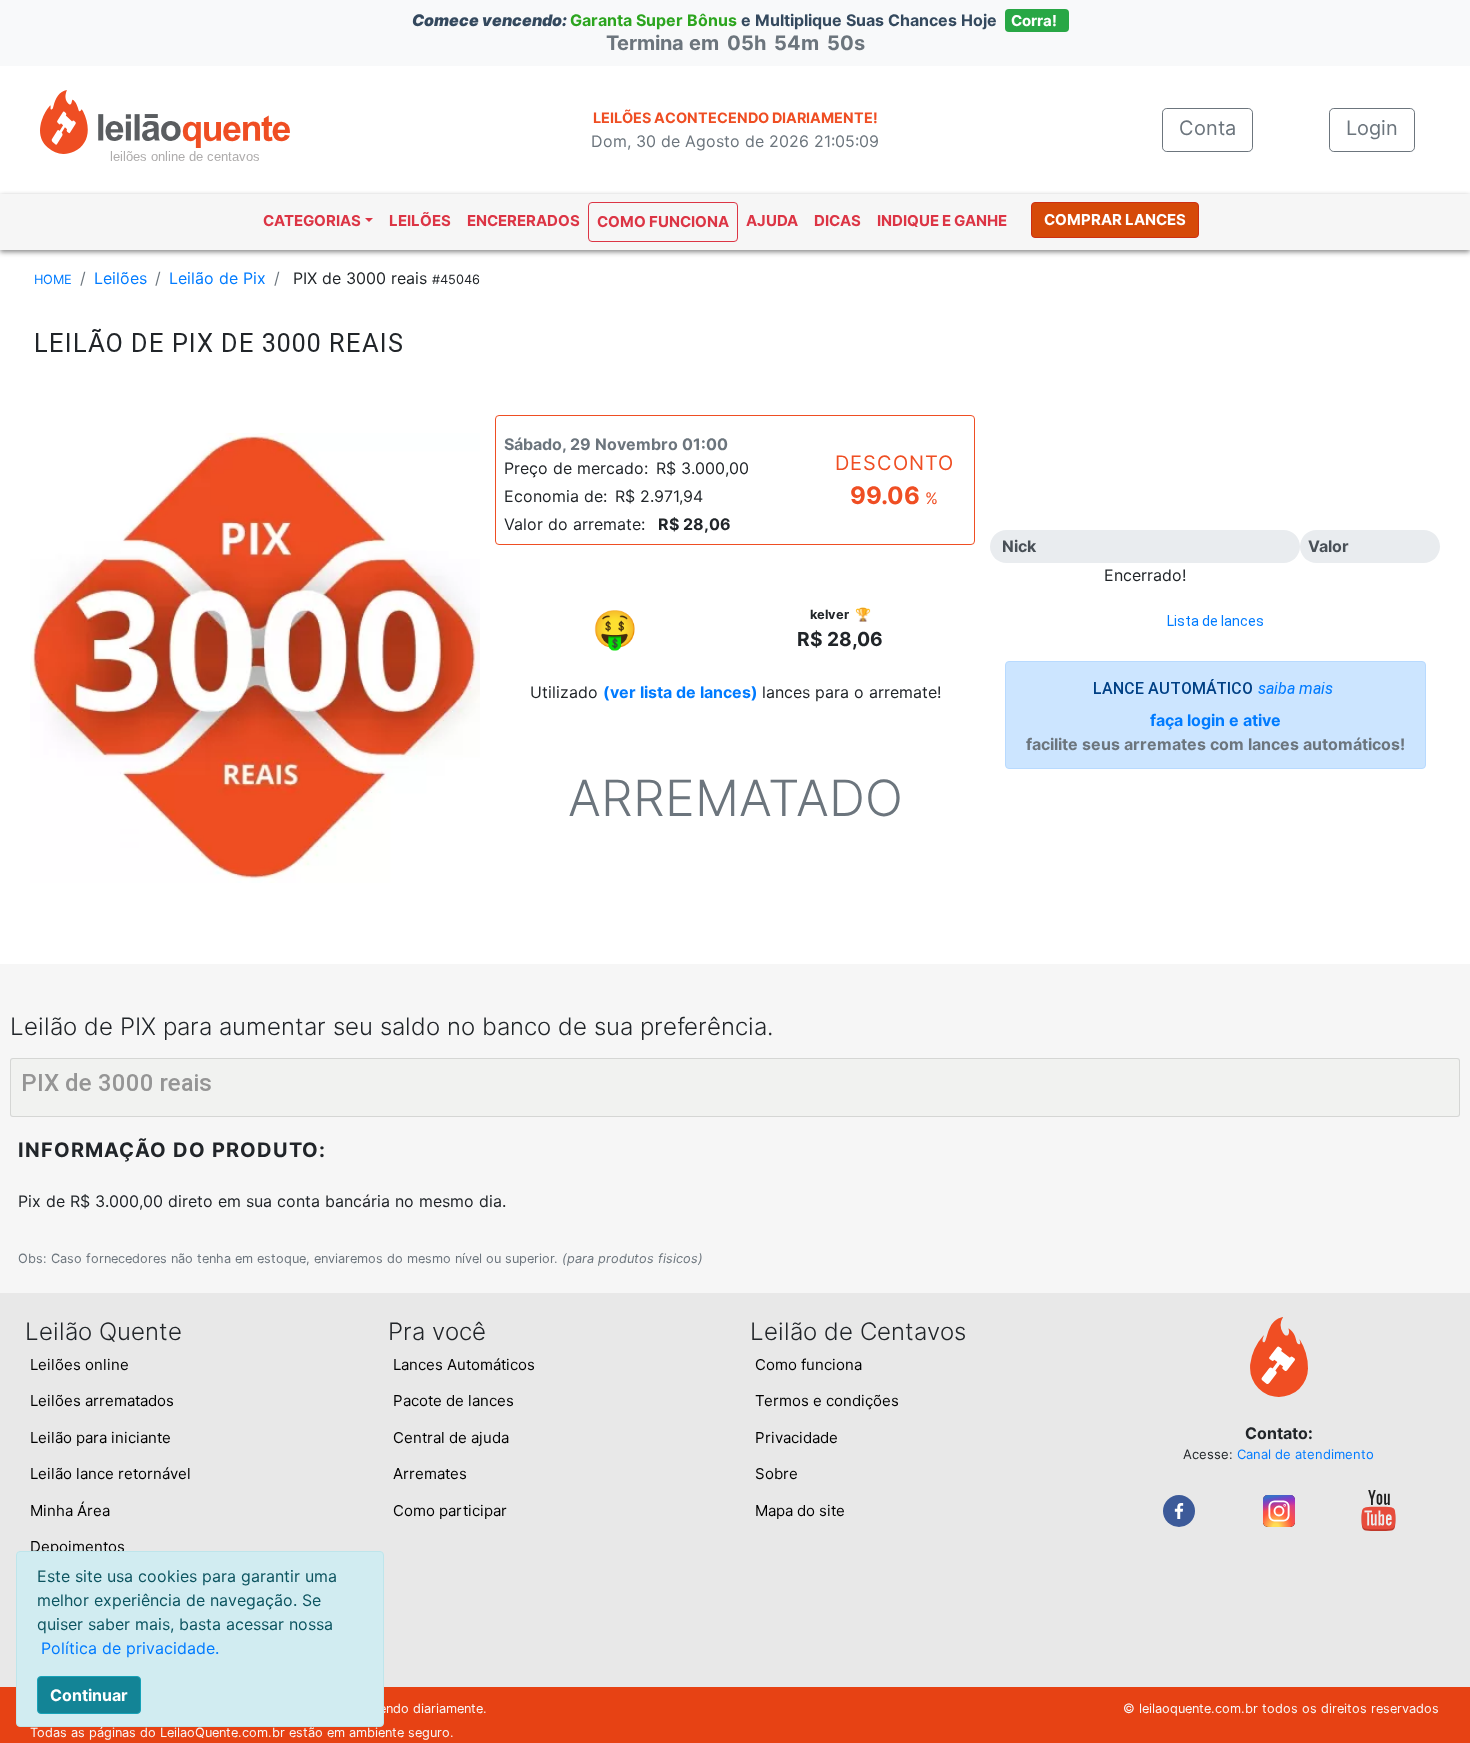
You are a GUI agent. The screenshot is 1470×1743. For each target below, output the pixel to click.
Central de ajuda (451, 1437)
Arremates (430, 1473)
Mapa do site (800, 1510)
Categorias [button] (312, 220)
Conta (1216, 128)
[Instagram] (1279, 1509)
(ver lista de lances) (680, 692)
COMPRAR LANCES (1115, 219)
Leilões (420, 220)
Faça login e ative (1215, 720)
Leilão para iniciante (100, 1437)
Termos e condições (827, 1400)
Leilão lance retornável (110, 1473)
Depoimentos (77, 1546)
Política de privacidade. (130, 1648)
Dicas (837, 220)
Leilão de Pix (217, 278)
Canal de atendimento (1305, 1454)
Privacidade (796, 1437)
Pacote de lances (453, 1400)
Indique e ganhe (942, 220)
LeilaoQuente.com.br (222, 1732)
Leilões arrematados (102, 1400)
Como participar (450, 1510)
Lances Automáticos (464, 1364)
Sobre (776, 1473)
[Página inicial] (165, 120)
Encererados (523, 220)
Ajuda (772, 220)
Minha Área (70, 1510)
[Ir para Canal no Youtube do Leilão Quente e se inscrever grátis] (1378, 1509)
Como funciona (663, 221)
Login (1372, 128)
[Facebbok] (1179, 1509)
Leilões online (79, 1364)
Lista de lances (1215, 621)
